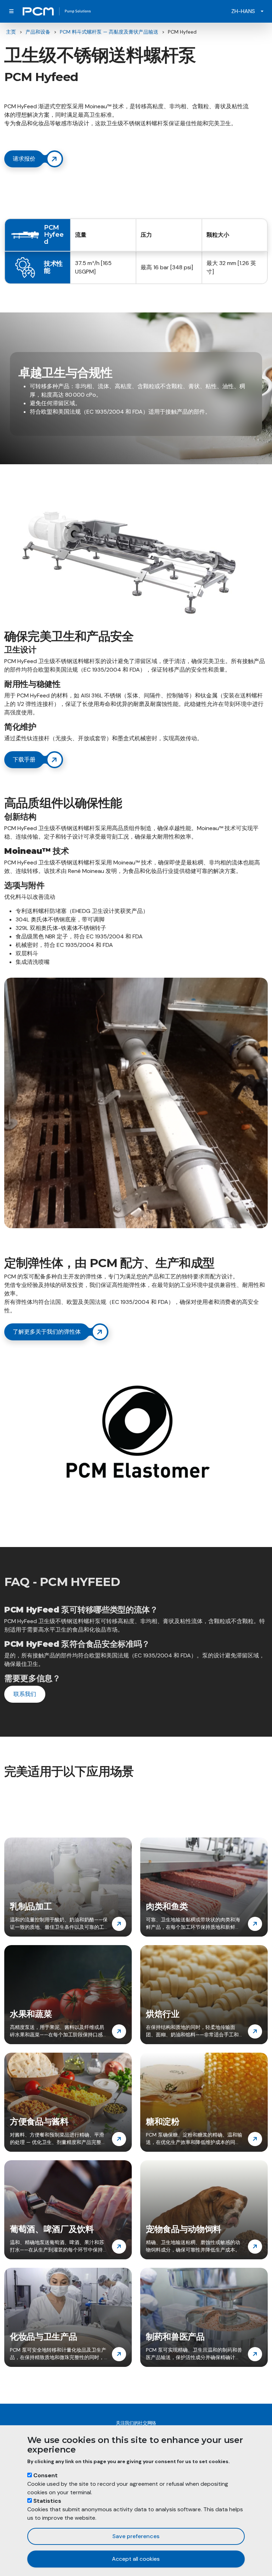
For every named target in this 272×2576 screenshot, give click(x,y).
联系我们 (25, 1694)
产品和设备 (38, 32)
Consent (46, 2475)
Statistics (47, 2501)
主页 (11, 32)
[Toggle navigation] (11, 11)
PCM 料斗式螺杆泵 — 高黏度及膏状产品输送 (109, 32)
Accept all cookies (136, 2559)
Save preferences (136, 2536)
